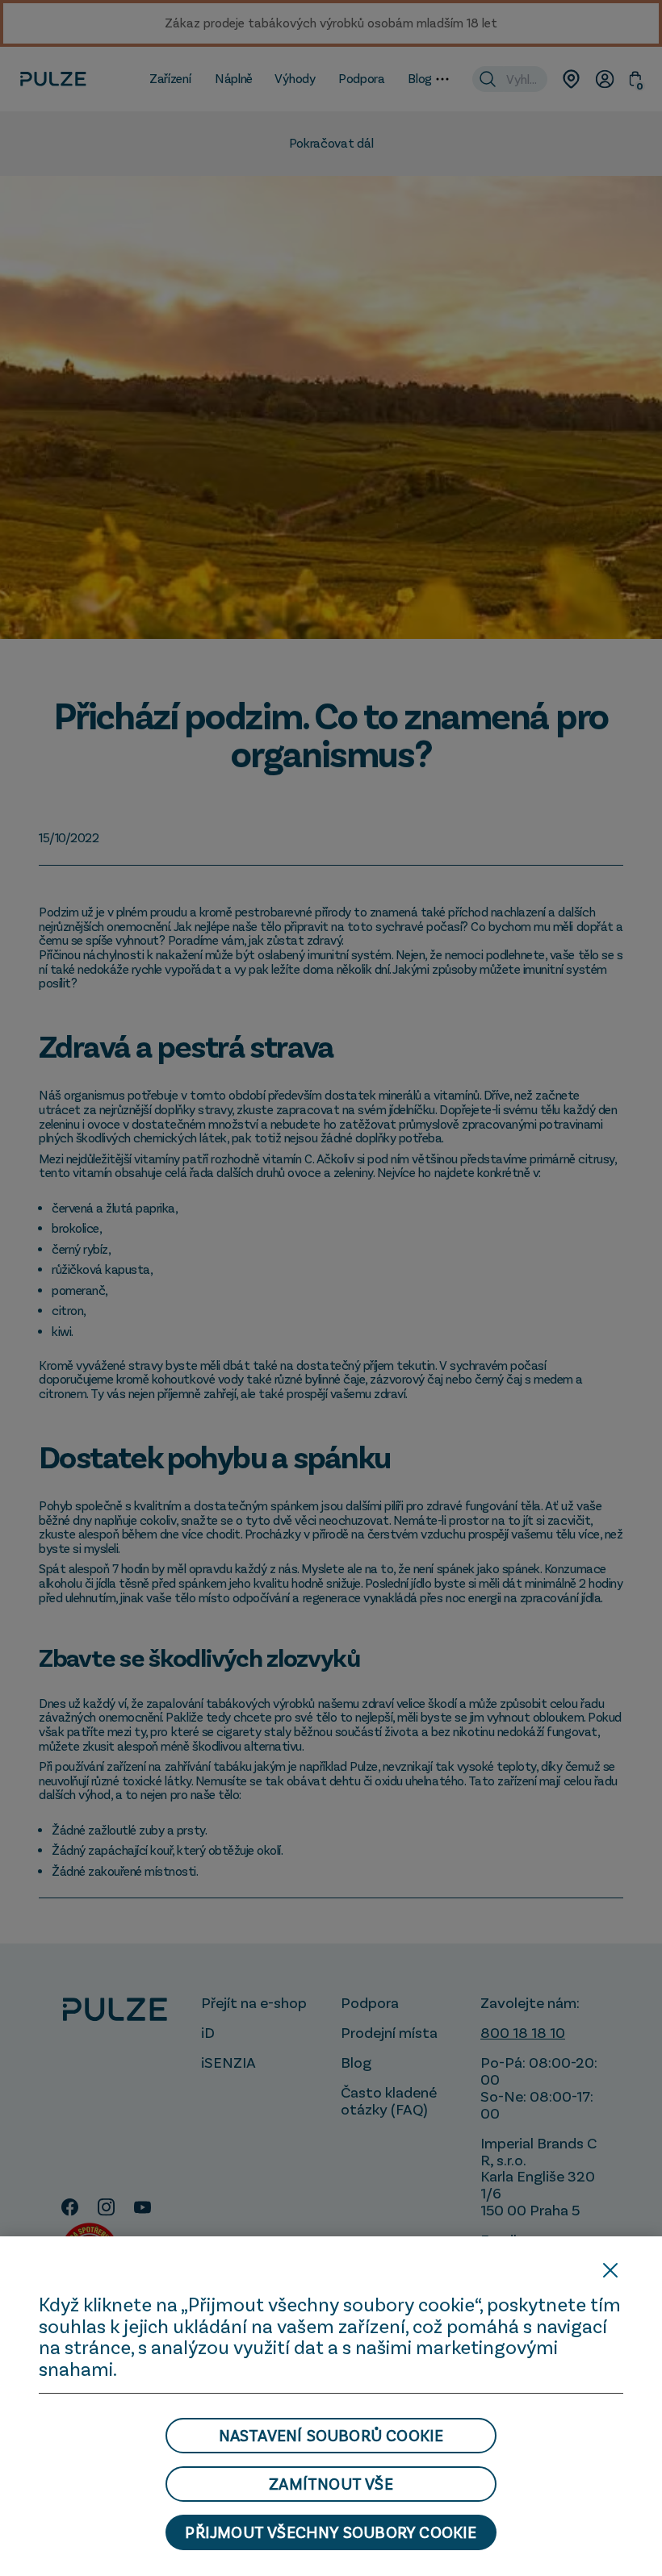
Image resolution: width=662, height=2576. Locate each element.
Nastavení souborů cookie (331, 2436)
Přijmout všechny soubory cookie (331, 2532)
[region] (331, 2406)
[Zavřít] (610, 2270)
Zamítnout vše (331, 2484)
